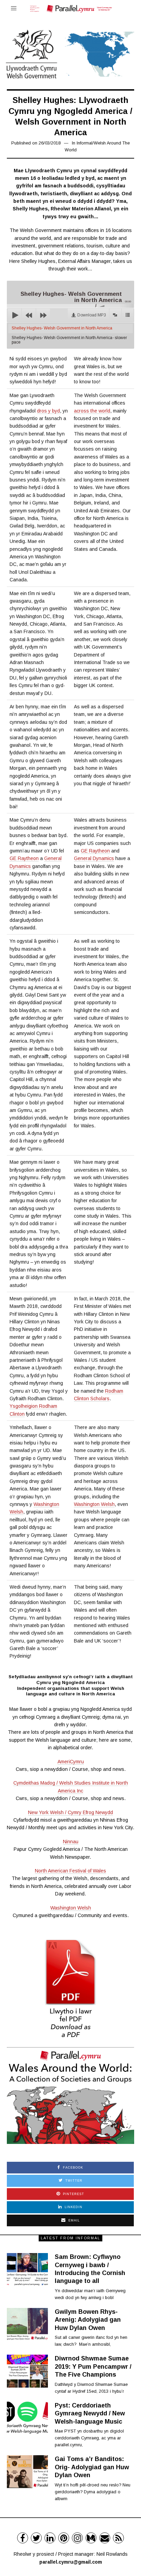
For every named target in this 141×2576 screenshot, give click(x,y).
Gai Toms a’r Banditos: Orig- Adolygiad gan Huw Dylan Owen (92, 2467)
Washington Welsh (94, 1504)
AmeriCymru (71, 1762)
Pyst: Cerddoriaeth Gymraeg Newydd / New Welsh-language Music (90, 2413)
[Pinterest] (64, 2538)
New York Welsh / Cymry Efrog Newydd (70, 1812)
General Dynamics (94, 858)
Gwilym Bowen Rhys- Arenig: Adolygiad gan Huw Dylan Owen (88, 2320)
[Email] (105, 2538)
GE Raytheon (24, 858)
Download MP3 (92, 315)
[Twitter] (36, 2538)
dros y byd (48, 411)
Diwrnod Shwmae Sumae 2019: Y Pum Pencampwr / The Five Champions (93, 2366)
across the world (92, 411)
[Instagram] (77, 2538)
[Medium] (91, 2538)
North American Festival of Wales (70, 1871)
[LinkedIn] (50, 2538)
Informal (85, 143)
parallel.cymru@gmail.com (71, 2562)
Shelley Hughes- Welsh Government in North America (62, 328)
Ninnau (71, 1842)
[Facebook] (23, 2538)
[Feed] (118, 2538)
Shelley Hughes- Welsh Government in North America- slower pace (69, 340)
